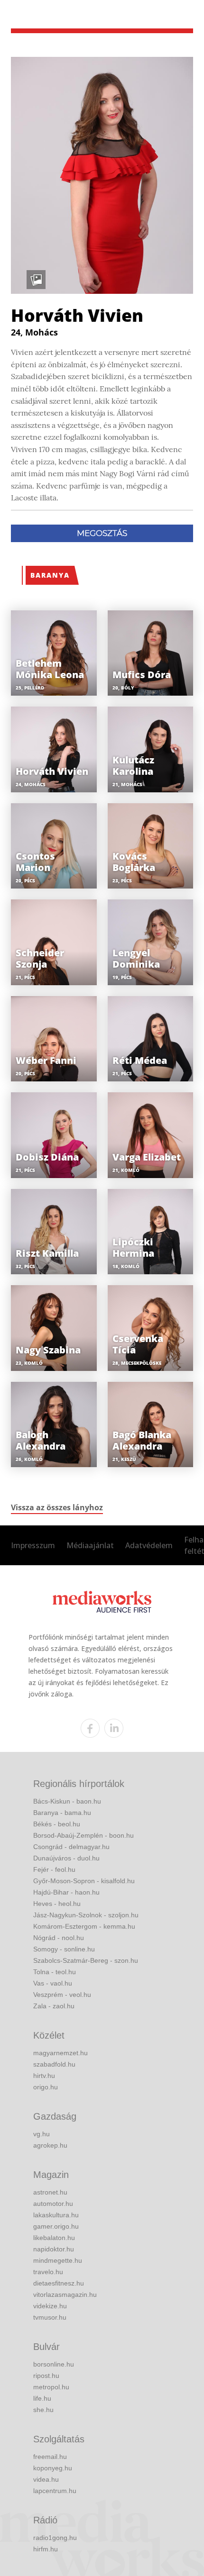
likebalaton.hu (54, 2238)
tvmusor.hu (50, 2317)
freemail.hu (50, 2457)
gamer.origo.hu (56, 2226)
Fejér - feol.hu (54, 1869)
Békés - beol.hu (57, 1824)
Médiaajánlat (90, 1545)
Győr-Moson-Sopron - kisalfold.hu (84, 1881)
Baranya (50, 575)
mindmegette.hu (58, 2260)
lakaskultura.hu (56, 2215)
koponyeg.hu (53, 2468)
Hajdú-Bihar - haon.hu (66, 1892)
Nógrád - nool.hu (59, 1938)
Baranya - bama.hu (62, 1813)
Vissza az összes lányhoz (57, 1507)
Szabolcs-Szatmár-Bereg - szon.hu (86, 1960)
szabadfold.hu (54, 2064)
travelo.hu (48, 2272)
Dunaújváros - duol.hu (66, 1858)
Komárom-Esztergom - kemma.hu (84, 1926)
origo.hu (46, 2087)
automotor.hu (53, 2204)
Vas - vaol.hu (53, 1983)
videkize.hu (50, 2306)
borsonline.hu (54, 2364)
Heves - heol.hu (57, 1904)
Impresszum (33, 1545)
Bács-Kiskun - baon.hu (67, 1801)
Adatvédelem (149, 1545)
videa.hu (46, 2479)
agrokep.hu (50, 2145)
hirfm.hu (46, 2549)
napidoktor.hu (54, 2249)
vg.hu (42, 2134)
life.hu (42, 2398)
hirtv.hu (44, 2076)
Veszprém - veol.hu (62, 1995)
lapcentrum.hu (55, 2491)
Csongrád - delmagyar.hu (71, 1847)
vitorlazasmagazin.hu (65, 2295)
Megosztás (102, 533)
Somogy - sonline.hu (64, 1949)
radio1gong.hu (55, 2538)
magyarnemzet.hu (60, 2053)
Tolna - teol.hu (55, 1972)
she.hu (43, 2410)
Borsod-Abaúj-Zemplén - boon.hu (83, 1835)
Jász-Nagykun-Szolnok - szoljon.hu (86, 1915)
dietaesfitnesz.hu (59, 2283)
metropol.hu (51, 2387)
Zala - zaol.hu (54, 2006)
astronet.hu (50, 2192)
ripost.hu (46, 2376)
